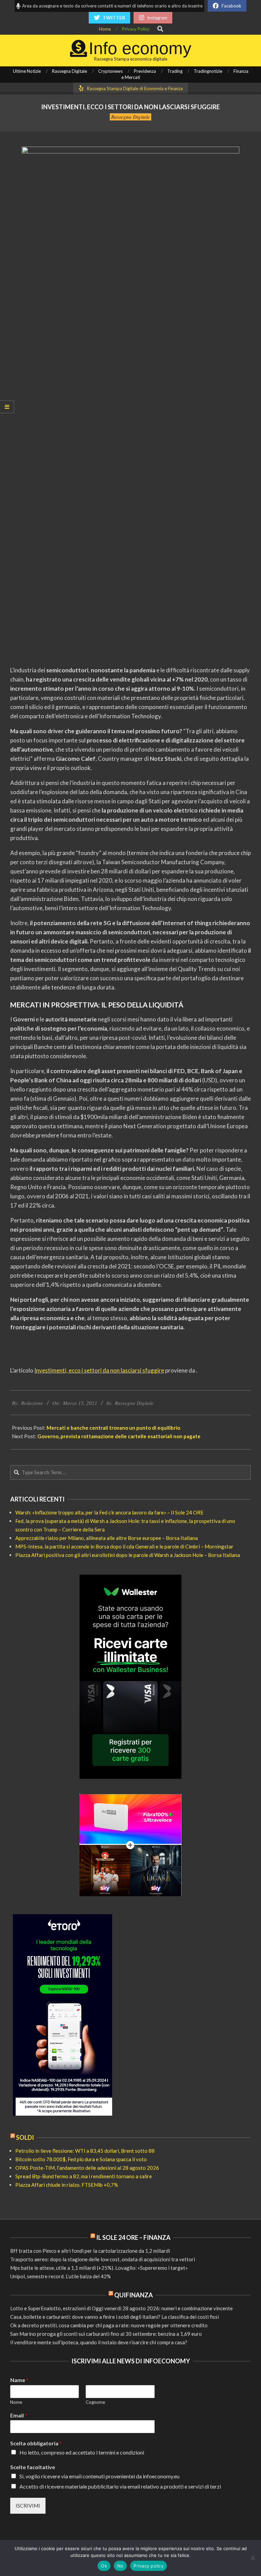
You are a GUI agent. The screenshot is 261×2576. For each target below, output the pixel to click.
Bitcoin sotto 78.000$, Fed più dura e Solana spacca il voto (81, 2159)
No (120, 2566)
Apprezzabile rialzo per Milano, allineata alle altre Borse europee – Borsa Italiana (107, 1538)
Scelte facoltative (33, 2467)
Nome (16, 2402)
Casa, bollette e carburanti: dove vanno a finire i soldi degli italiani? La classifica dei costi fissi (115, 2317)
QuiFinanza (134, 2295)
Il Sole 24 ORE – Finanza (133, 2237)
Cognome (95, 2402)
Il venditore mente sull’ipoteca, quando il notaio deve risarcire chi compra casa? (99, 2342)
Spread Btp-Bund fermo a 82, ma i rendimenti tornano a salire (84, 2176)
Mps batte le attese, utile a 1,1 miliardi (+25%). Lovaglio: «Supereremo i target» (99, 2268)
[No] (253, 2558)
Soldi (25, 2137)
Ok (104, 2566)
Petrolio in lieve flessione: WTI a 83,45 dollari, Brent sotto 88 (85, 2151)
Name (19, 2380)
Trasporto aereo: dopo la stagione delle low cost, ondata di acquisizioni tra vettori (103, 2259)
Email (19, 2415)
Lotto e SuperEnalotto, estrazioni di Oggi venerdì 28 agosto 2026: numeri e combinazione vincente (121, 2308)
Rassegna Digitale (130, 117)
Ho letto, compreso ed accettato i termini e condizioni (82, 2452)
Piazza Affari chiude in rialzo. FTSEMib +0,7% (67, 2185)
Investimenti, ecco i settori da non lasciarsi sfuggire (99, 1370)
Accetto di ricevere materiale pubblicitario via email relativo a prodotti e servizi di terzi (120, 2486)
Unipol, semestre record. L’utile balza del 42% (60, 2276)
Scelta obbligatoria (36, 2443)
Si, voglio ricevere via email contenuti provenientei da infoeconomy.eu (99, 2476)
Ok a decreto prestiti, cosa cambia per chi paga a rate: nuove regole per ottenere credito (109, 2325)
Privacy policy (149, 2566)
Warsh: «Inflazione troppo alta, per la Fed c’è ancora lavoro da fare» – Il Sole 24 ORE (109, 1512)
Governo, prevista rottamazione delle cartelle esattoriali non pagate (119, 1436)
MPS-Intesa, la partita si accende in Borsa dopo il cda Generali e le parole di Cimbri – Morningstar (124, 1546)
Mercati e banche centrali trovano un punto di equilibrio (113, 1428)
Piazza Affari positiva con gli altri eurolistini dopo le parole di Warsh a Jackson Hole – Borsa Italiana (128, 1555)
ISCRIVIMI (28, 2506)
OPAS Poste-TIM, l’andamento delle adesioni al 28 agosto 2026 (87, 2168)
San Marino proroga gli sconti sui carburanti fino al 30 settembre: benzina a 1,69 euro (106, 2334)
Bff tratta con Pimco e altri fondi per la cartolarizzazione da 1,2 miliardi (90, 2251)
